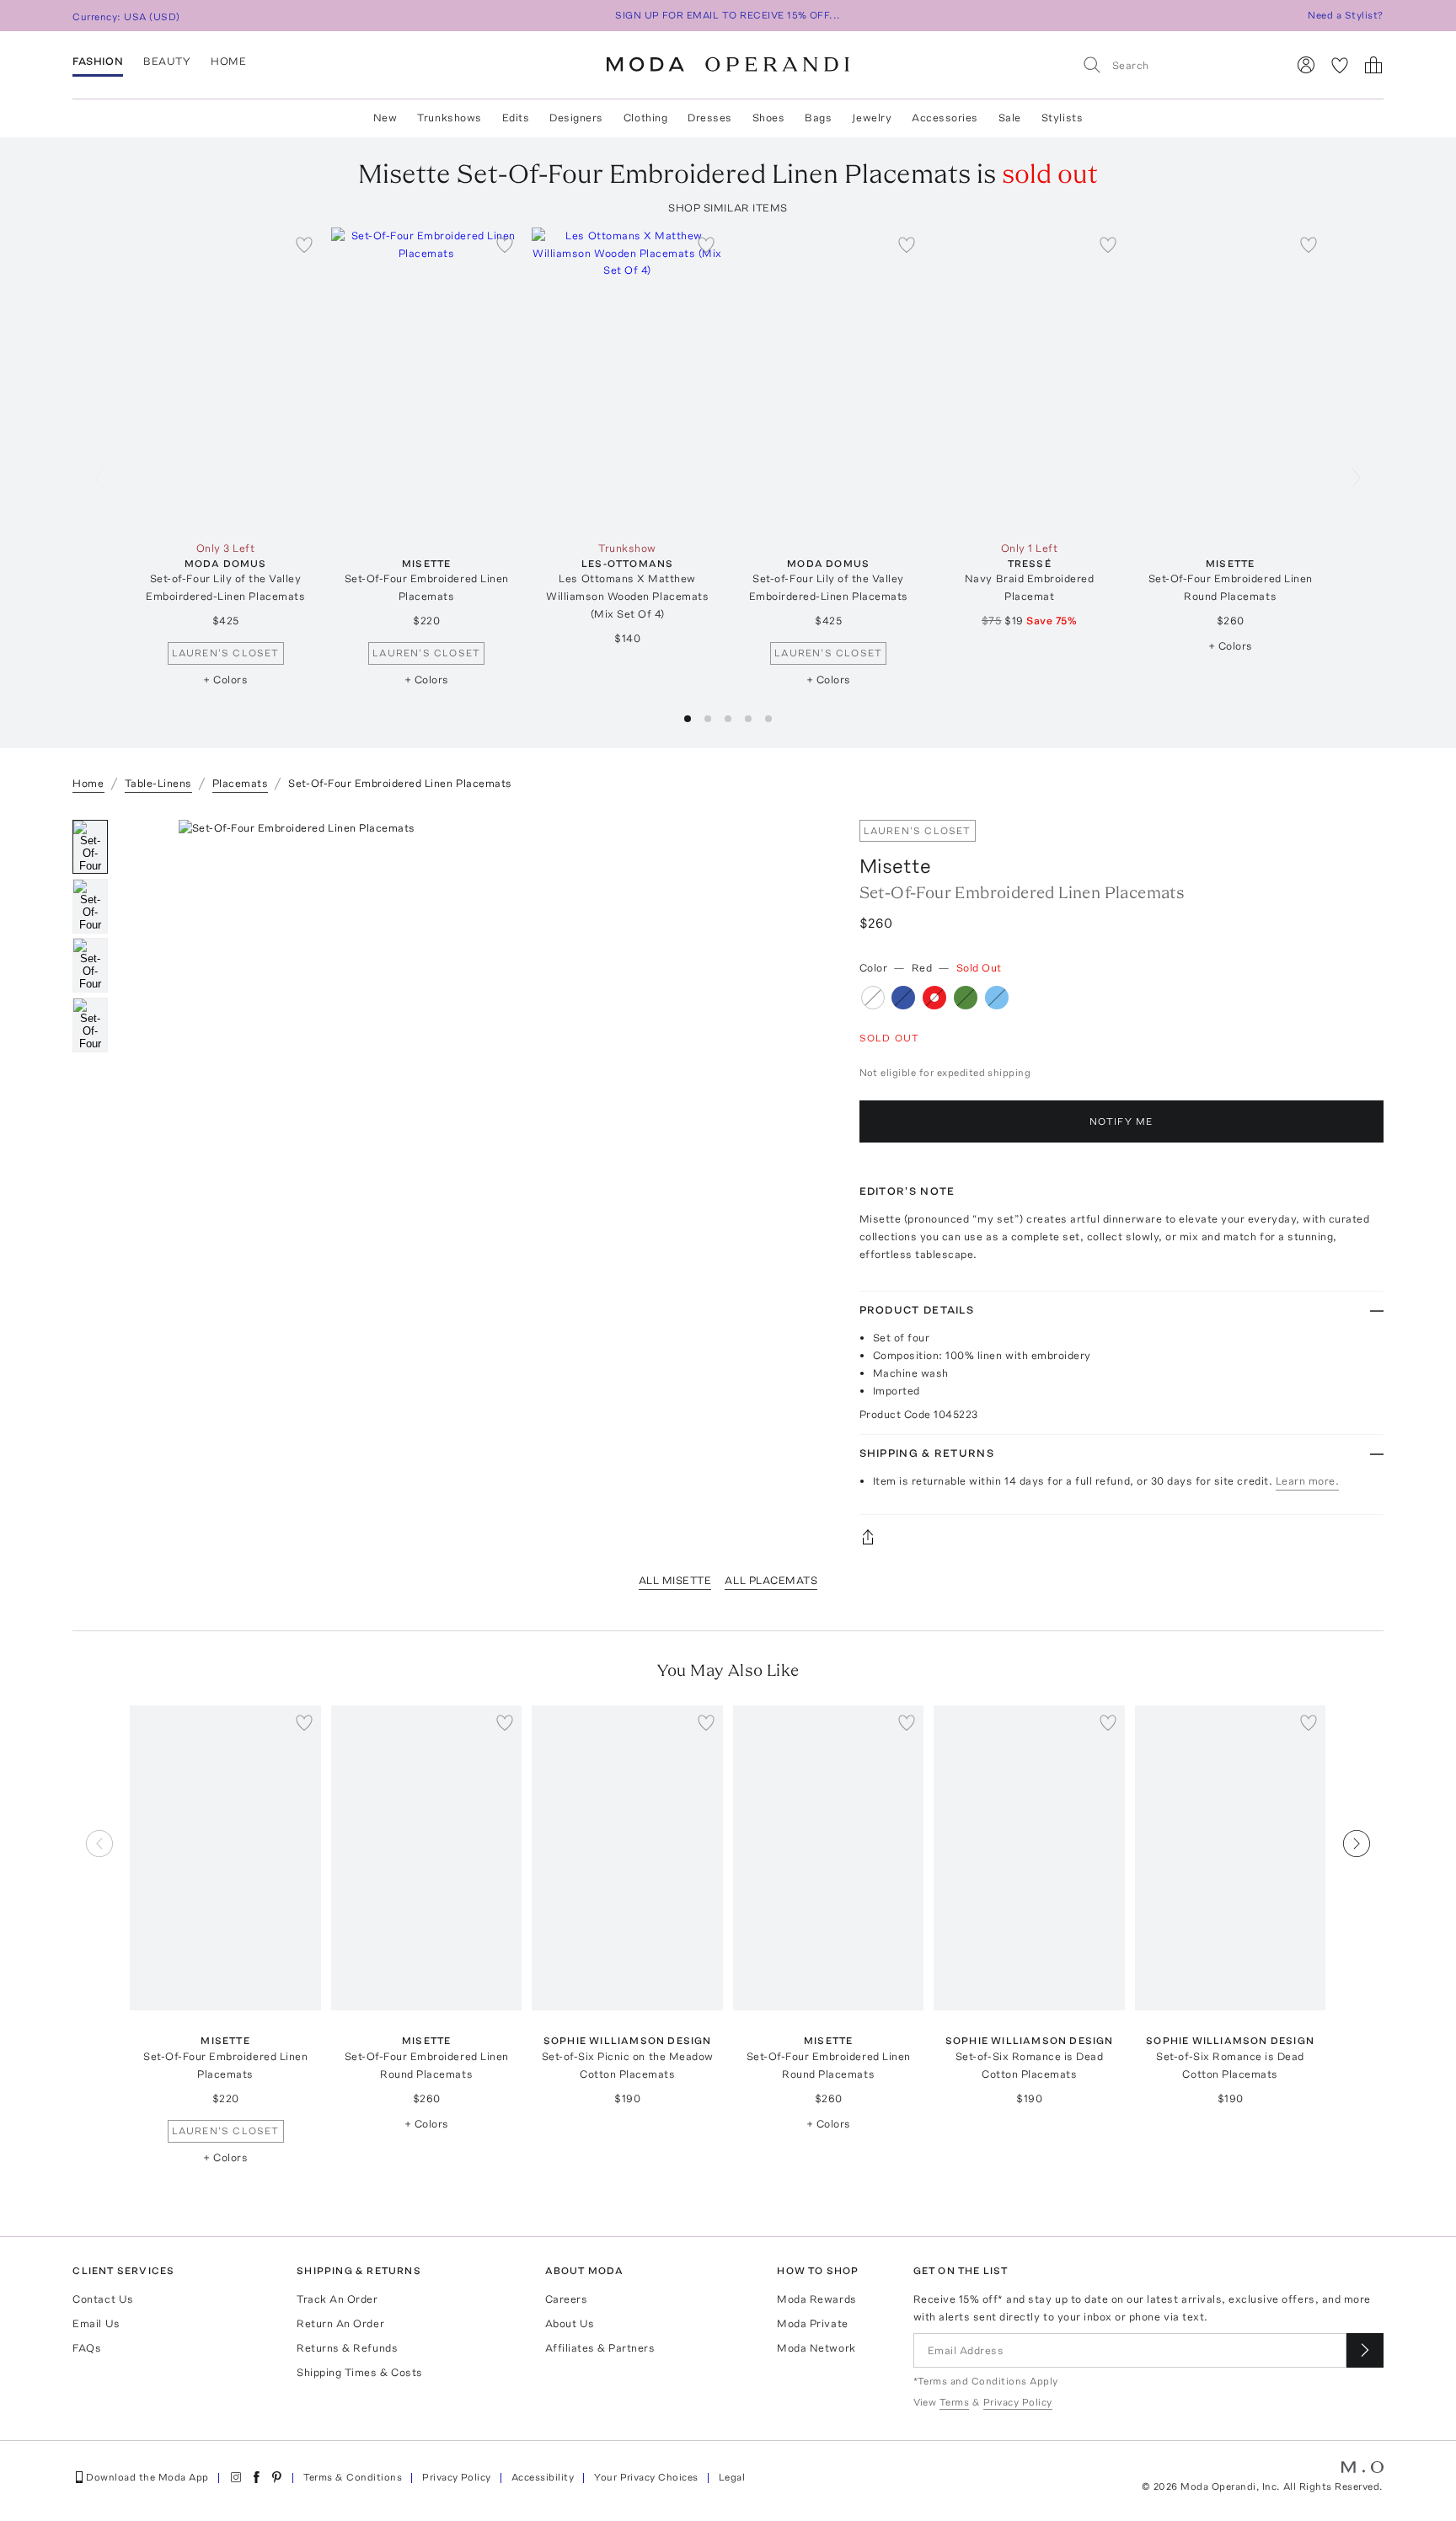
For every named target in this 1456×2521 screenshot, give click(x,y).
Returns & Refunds (347, 2348)
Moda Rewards (816, 2299)
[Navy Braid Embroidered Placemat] (1029, 380)
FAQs (87, 2348)
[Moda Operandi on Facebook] (256, 2477)
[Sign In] (1306, 65)
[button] (688, 719)
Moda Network (816, 2348)
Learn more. (1308, 1481)
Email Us (96, 2323)
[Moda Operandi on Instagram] (236, 2477)
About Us (570, 2323)
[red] (934, 998)
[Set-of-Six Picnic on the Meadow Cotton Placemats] (627, 1858)
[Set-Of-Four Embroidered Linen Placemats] (427, 380)
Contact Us (103, 2299)
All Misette (675, 1580)
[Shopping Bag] (1373, 65)
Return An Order (340, 2323)
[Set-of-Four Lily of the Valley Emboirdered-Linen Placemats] (225, 380)
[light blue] (997, 998)
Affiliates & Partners (600, 2348)
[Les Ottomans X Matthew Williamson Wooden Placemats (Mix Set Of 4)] (627, 380)
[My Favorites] (1340, 65)
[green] (966, 998)
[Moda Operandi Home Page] (728, 65)
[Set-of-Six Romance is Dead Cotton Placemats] (1029, 1858)
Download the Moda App (147, 2477)
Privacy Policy (457, 2477)
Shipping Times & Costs (359, 2372)
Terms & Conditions (353, 2477)
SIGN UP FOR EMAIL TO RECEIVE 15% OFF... (728, 15)
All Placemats (771, 1580)
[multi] (873, 998)
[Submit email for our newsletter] (1365, 2350)
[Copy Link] (1121, 1537)
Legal (732, 2477)
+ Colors (225, 680)
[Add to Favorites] (304, 244)
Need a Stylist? (1345, 15)
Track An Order (337, 2299)
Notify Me (1121, 1121)
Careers (567, 2299)
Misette (895, 866)
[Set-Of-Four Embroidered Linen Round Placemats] (1231, 380)
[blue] (903, 998)
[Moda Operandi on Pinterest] (276, 2477)
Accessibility (543, 2477)
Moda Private (812, 2323)
